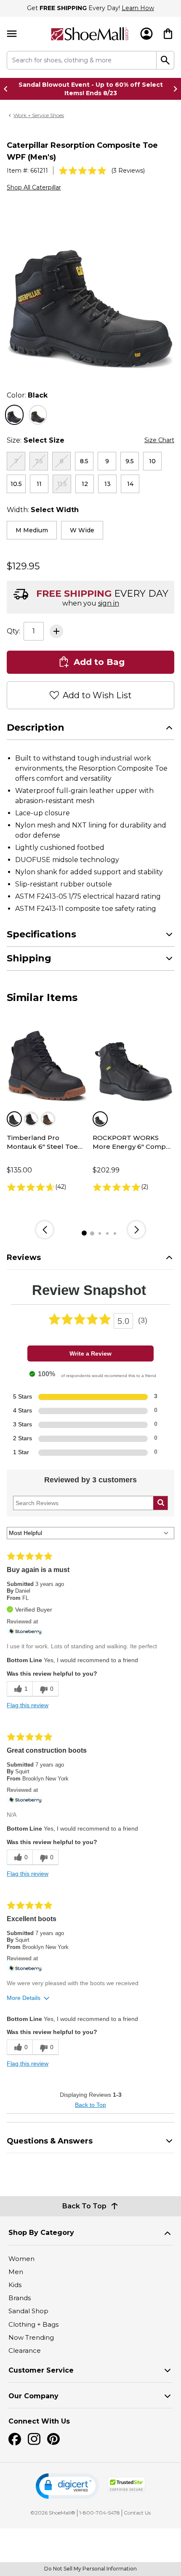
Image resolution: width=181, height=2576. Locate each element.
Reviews (24, 1257)
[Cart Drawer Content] (168, 34)
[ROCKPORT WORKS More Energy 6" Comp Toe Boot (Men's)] (133, 1062)
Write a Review (90, 1353)
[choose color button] (14, 415)
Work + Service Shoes (39, 115)
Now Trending (31, 2337)
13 (108, 484)
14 (130, 484)
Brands (20, 2298)
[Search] (165, 60)
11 (39, 484)
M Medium (32, 530)
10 (152, 461)
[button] (67, 2486)
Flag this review (28, 1705)
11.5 (62, 484)
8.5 (84, 461)
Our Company (33, 2396)
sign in (109, 603)
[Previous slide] (8, 89)
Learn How (138, 8)
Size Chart (159, 440)
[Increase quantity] (56, 631)
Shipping (29, 958)
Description (36, 727)
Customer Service (41, 2370)
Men (16, 2272)
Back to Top (90, 2105)
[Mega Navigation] (12, 34)
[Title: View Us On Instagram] (34, 2439)
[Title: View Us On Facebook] (15, 2439)
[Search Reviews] (161, 1503)
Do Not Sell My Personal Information (90, 2569)
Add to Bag (99, 662)
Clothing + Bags (33, 2324)
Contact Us (137, 2513)
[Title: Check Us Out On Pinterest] (53, 2439)
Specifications (41, 934)
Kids (15, 2285)
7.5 (39, 461)
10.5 (16, 484)
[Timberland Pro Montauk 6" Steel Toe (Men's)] (48, 1062)
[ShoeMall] (90, 34)
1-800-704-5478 (100, 2513)
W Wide (82, 530)
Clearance (25, 2350)
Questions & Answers (50, 2141)
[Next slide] (173, 89)
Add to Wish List (97, 695)
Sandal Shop (28, 2311)
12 (85, 484)
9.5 (130, 461)
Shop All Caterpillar (34, 187)
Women (21, 2259)
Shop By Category (41, 2233)
